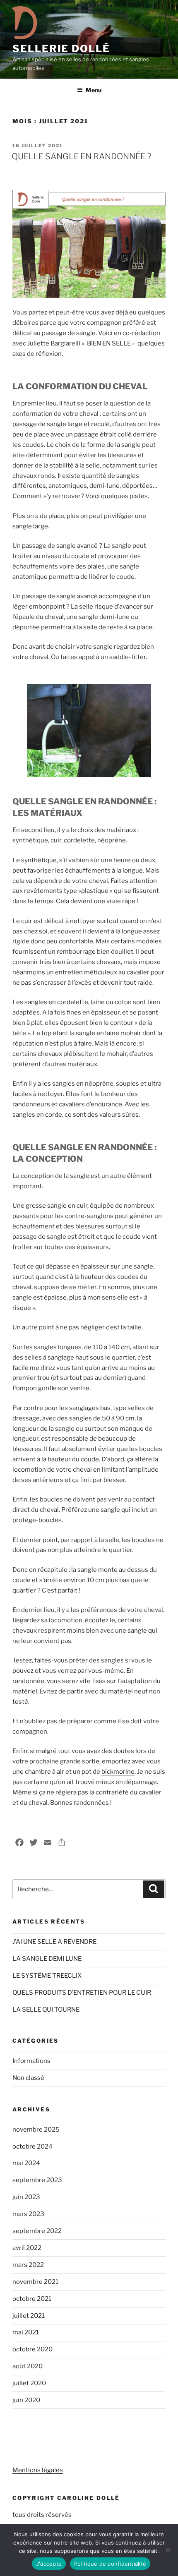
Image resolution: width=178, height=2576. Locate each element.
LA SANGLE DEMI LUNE (47, 1959)
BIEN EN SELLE (109, 343)
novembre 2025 (36, 2130)
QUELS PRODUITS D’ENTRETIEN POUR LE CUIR (82, 1993)
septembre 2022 (37, 2231)
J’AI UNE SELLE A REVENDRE (54, 1942)
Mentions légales (38, 2470)
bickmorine (118, 1772)
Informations (31, 2061)
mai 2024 (26, 2163)
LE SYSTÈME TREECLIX (47, 1976)
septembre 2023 (37, 2180)
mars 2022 (28, 2265)
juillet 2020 (29, 2383)
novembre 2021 (35, 2282)
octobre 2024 (32, 2147)
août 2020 (28, 2366)
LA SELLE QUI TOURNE (46, 2010)
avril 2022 (27, 2248)
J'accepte (49, 2564)
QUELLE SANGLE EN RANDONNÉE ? (81, 156)
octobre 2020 (32, 2349)
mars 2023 (28, 2214)
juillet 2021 (29, 2316)
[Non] (168, 2550)
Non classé (28, 2078)
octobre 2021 (32, 2299)
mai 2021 (26, 2332)
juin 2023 (26, 2197)
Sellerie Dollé (61, 49)
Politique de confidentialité (110, 2564)
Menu (94, 90)
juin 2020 (26, 2400)
